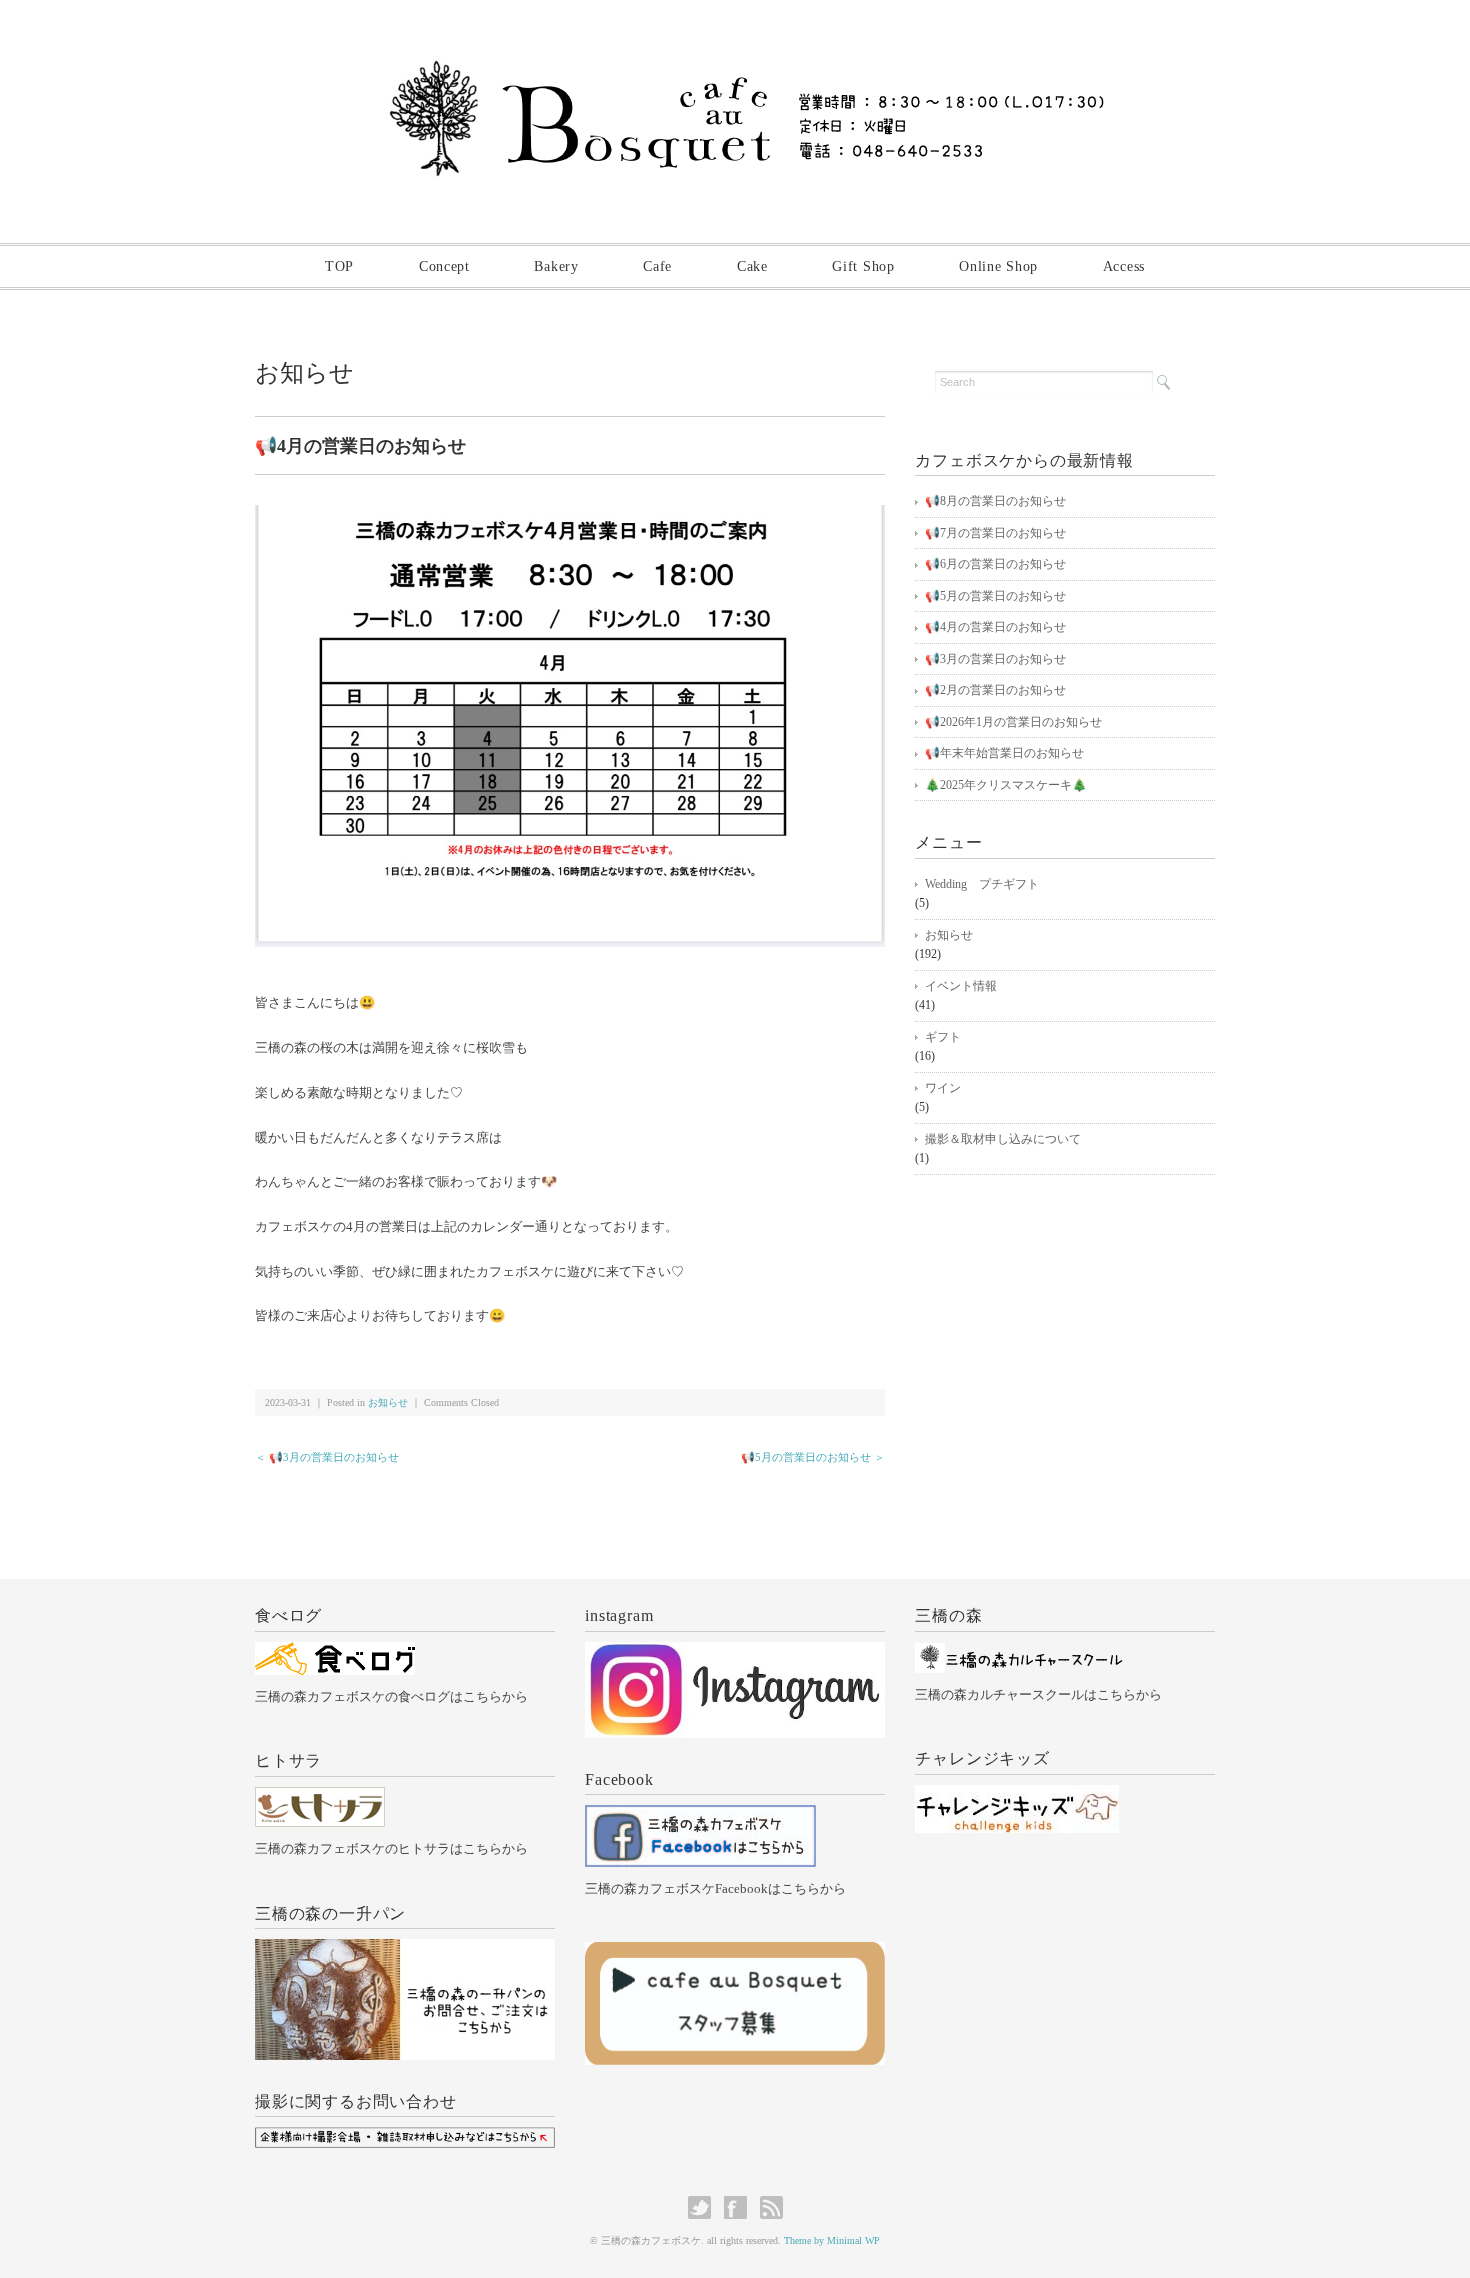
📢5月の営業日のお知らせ (995, 596)
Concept (444, 266)
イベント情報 (961, 986)
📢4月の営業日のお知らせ (995, 627)
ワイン (943, 1088)
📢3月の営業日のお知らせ (995, 659)
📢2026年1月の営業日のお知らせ (1013, 722)
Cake (752, 266)
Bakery (556, 266)
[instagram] (735, 1653)
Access (1124, 266)
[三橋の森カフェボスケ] (735, 66)
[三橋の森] (1019, 1653)
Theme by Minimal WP (832, 2240)
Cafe (657, 266)
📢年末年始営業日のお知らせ (1004, 753)
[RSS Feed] (771, 2207)
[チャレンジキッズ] (1017, 1796)
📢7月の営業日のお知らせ (995, 533)
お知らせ (304, 373)
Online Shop (998, 266)
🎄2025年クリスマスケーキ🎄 (1006, 785)
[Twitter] (704, 2207)
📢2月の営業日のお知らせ (995, 690)
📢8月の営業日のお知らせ (995, 501)
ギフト (943, 1037)
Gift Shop (863, 266)
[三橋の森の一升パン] (405, 1950)
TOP (339, 266)
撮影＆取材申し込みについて (1003, 1139)
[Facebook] (700, 1816)
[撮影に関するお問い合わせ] (405, 2138)
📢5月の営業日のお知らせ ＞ (813, 1457)
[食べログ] (335, 1653)
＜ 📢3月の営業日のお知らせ (327, 1457)
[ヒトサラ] (320, 1798)
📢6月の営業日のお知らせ (995, 564)
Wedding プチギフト (982, 884)
